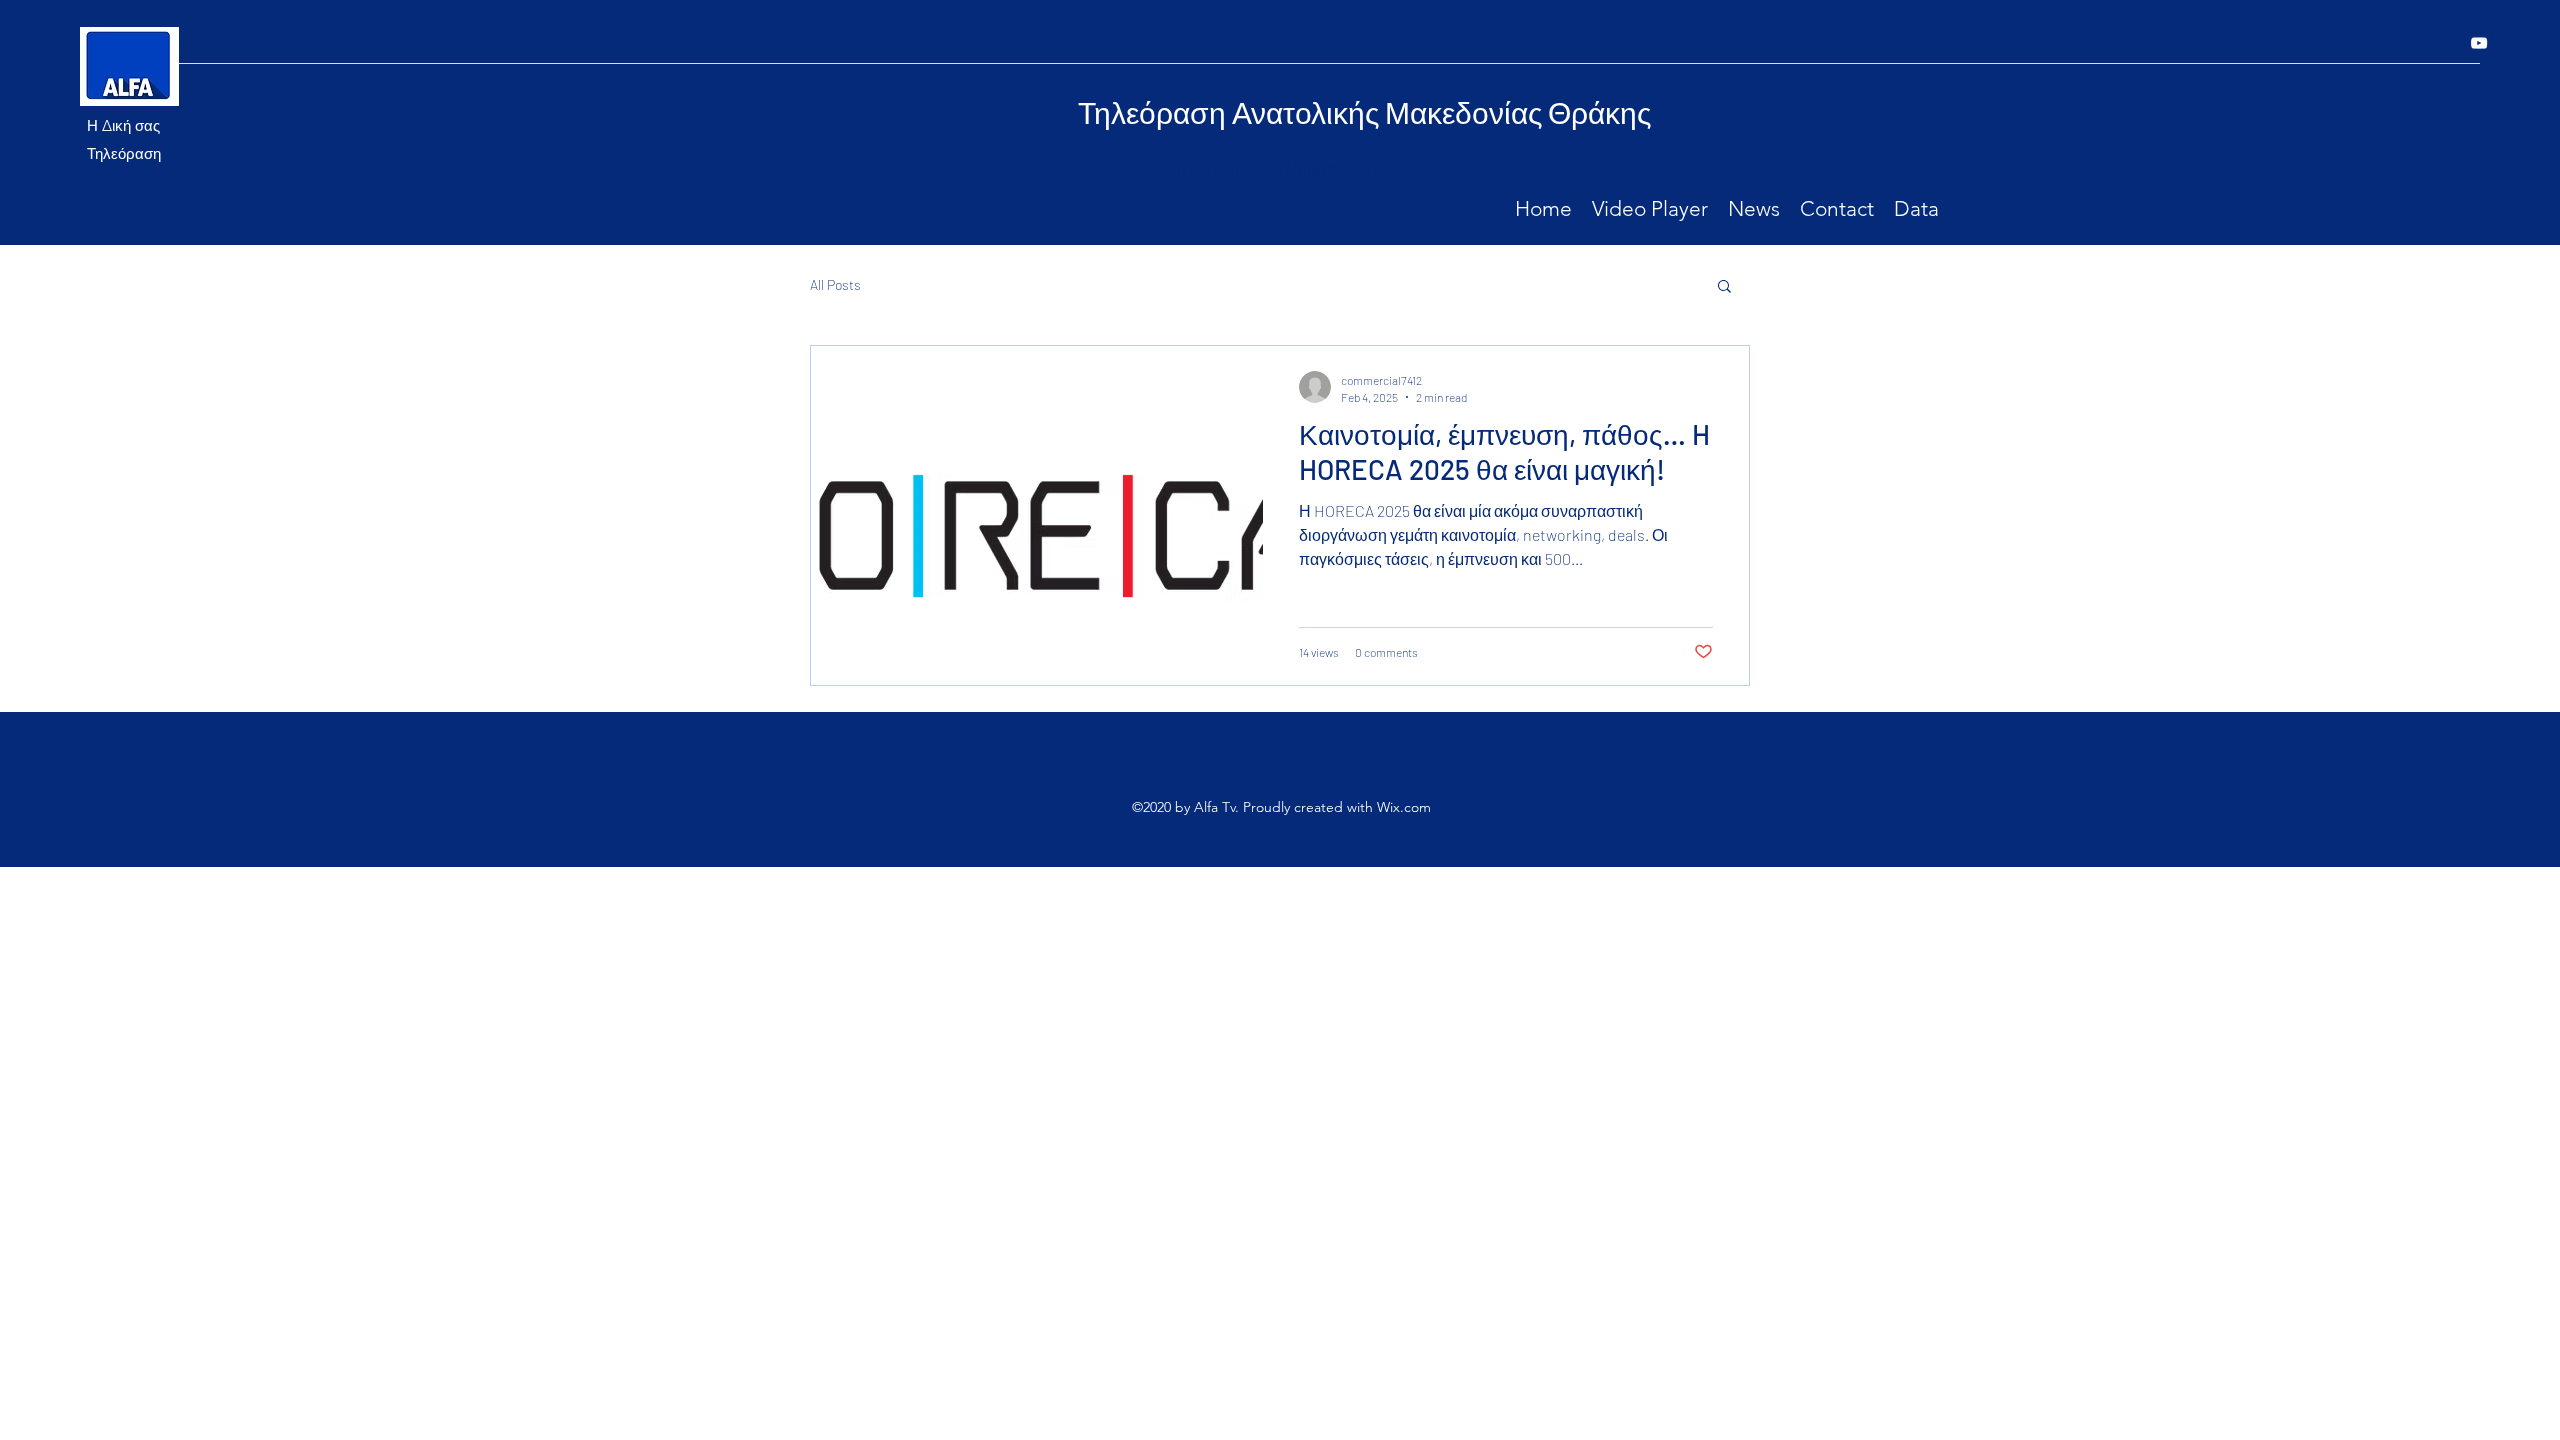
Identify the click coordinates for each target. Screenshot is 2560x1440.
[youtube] (2479, 43)
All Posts (835, 284)
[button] (1724, 287)
